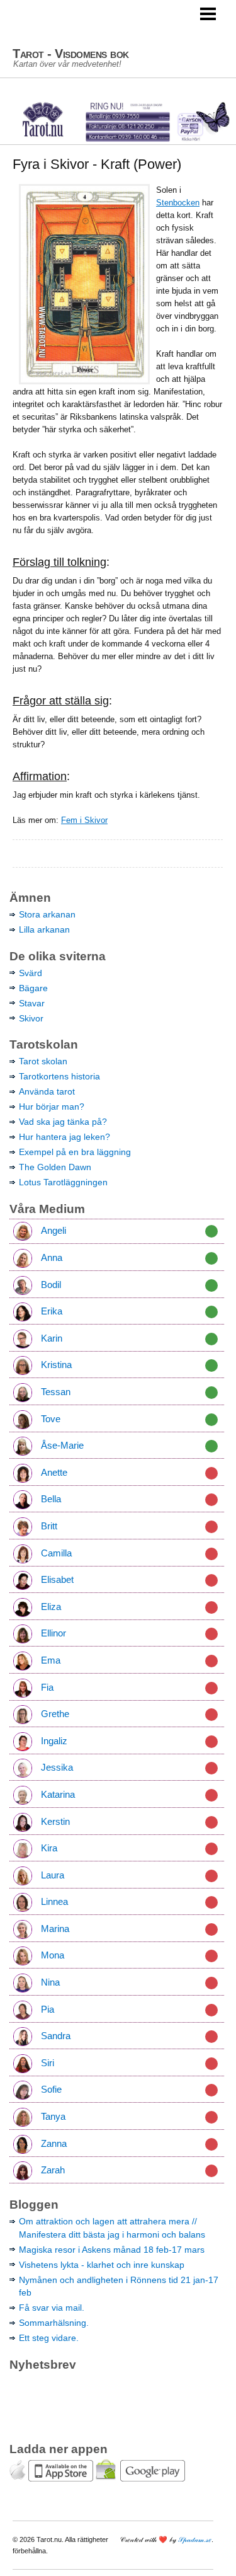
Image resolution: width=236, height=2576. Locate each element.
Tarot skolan (43, 1061)
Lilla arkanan (44, 929)
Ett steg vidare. (49, 2338)
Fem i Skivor (84, 820)
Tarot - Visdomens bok (71, 54)
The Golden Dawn (55, 1167)
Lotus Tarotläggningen (63, 1182)
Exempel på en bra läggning (75, 1152)
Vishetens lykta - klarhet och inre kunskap (102, 2265)
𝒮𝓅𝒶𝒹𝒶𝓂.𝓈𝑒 (195, 2539)
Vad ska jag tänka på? (63, 1122)
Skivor (31, 1018)
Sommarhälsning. (54, 2323)
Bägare (33, 988)
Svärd (31, 973)
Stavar (32, 1003)
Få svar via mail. (52, 2308)
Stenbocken (178, 203)
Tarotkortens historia (59, 1076)
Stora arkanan (47, 914)
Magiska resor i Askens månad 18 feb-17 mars (112, 2250)
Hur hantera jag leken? (65, 1137)
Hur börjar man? (52, 1107)
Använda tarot (47, 1091)
